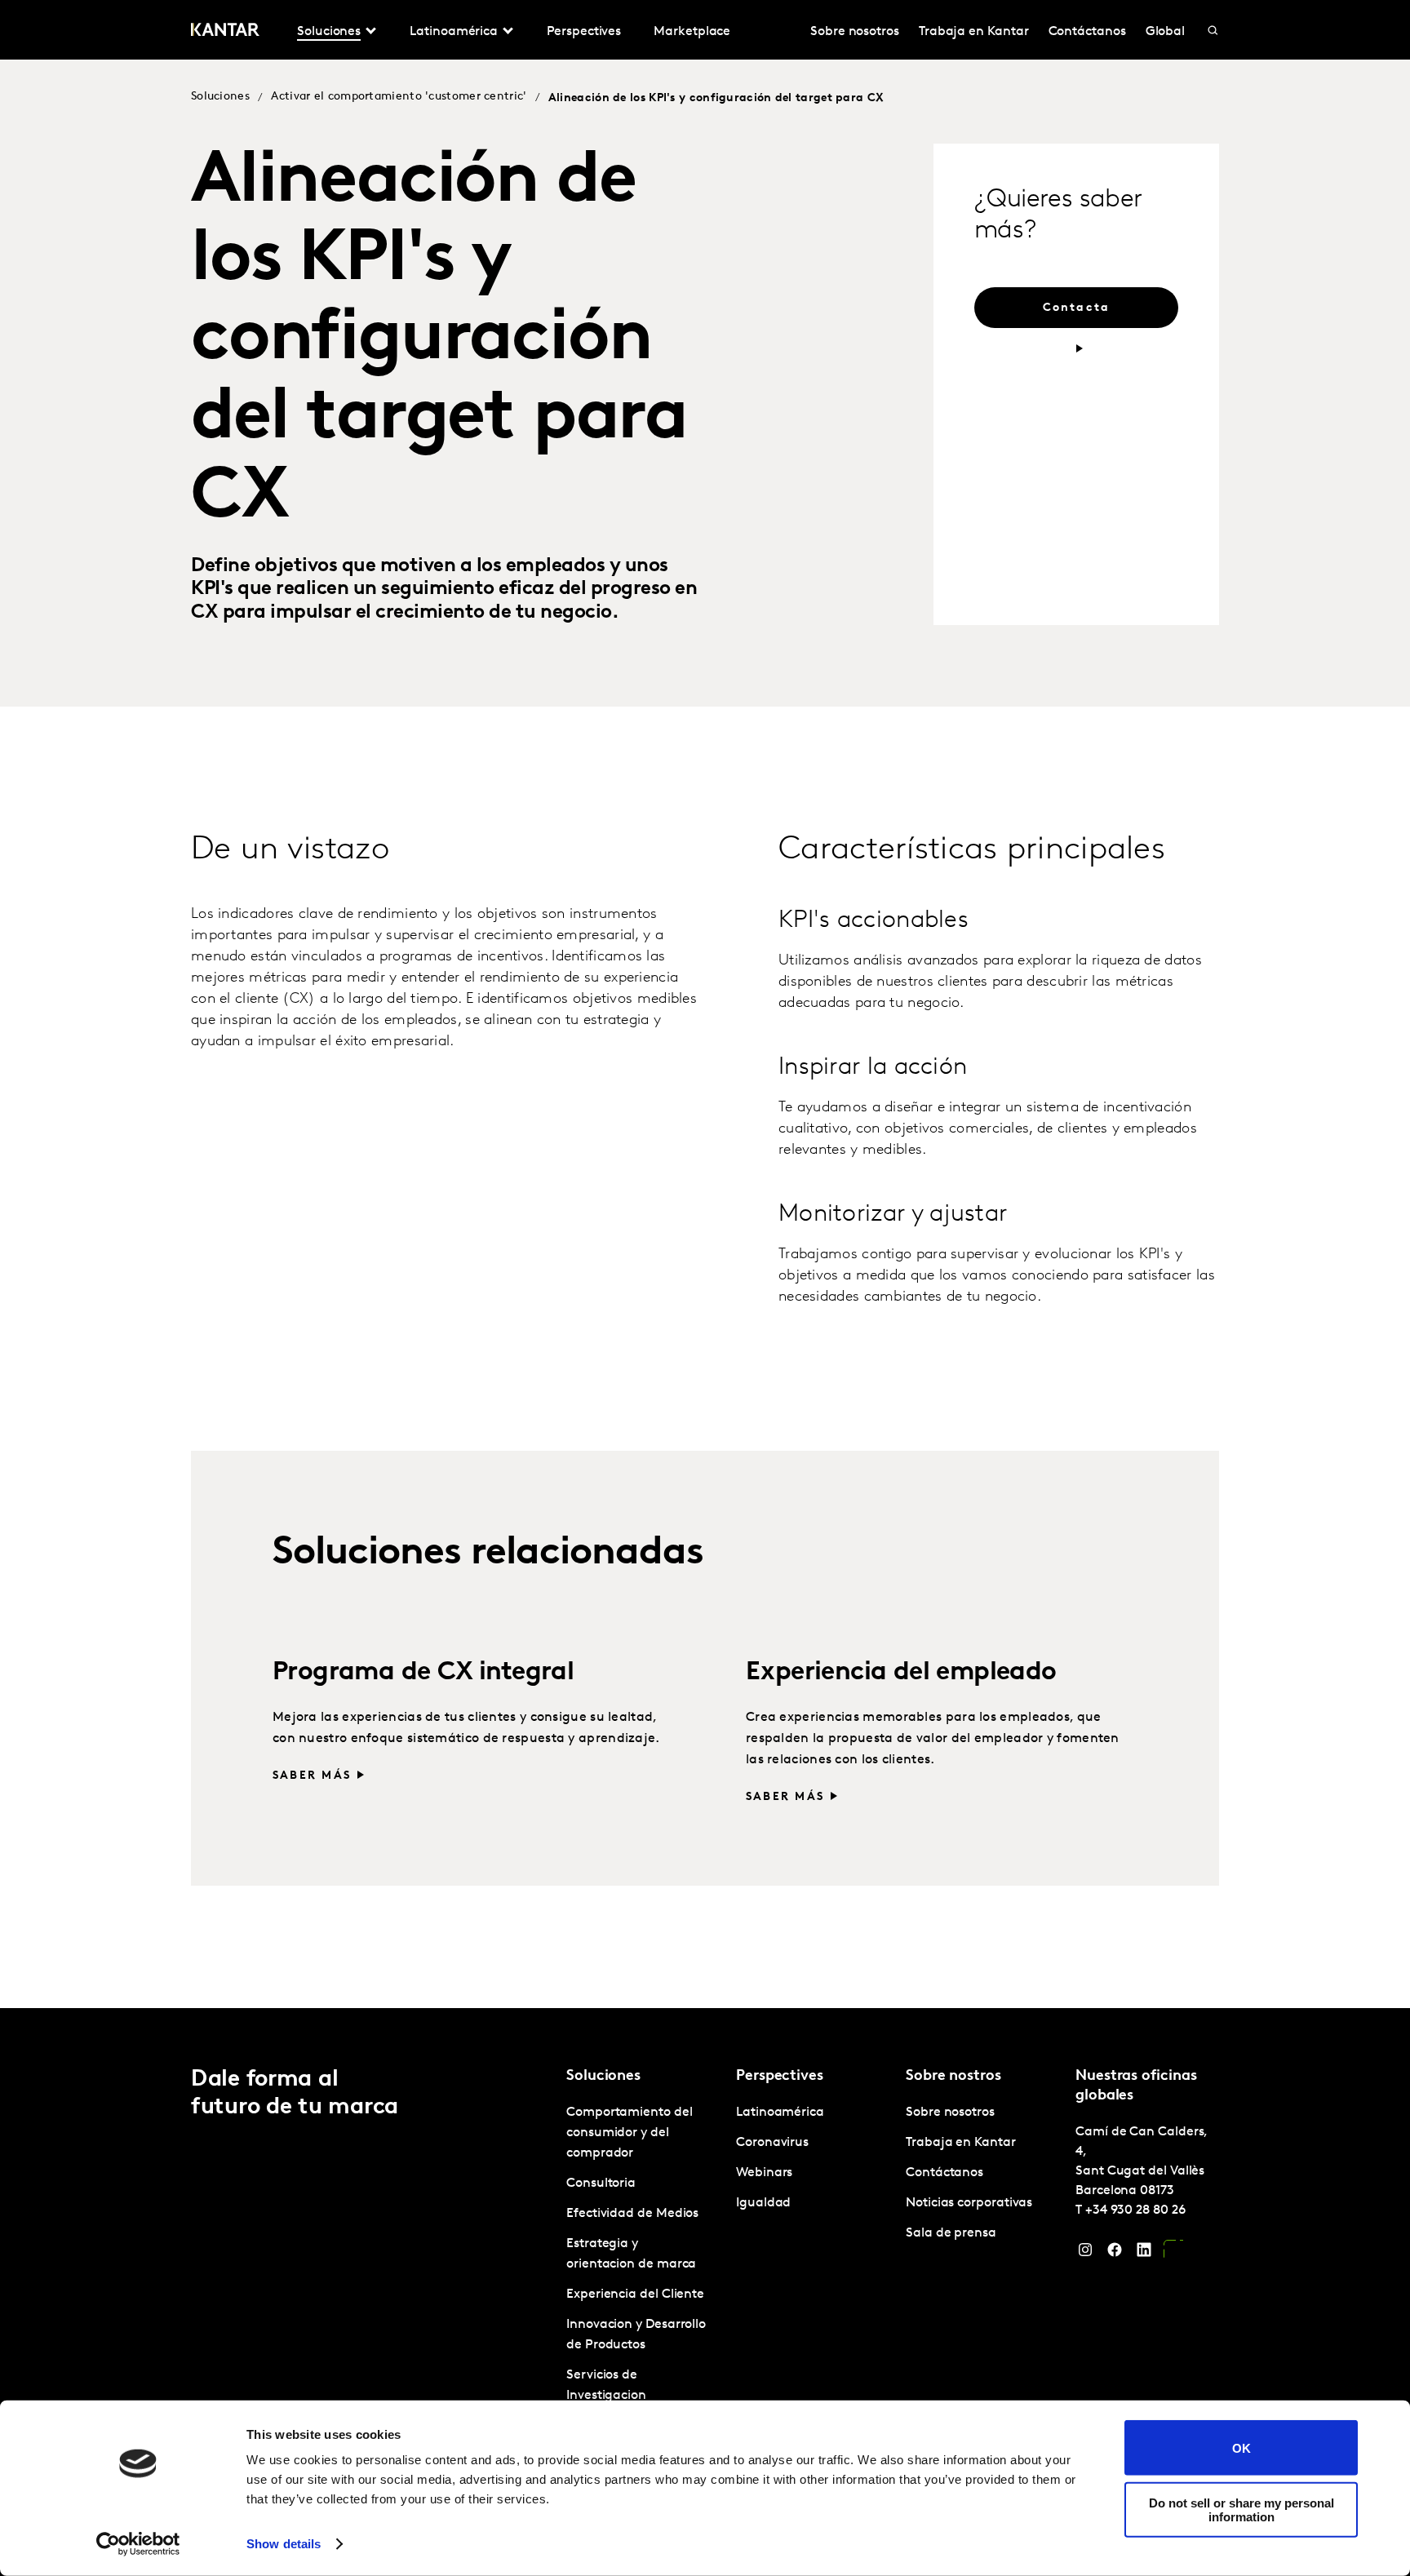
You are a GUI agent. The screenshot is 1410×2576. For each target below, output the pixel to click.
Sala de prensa (951, 2233)
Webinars (764, 2173)
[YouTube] (1173, 2254)
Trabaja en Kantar (974, 32)
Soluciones (220, 97)
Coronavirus (772, 2143)
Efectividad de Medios (632, 2214)
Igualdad (763, 2203)
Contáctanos (1087, 32)
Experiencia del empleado (901, 1673)
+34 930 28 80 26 (1135, 2210)
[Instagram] (1085, 2254)
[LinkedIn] (1144, 2254)
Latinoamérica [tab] (454, 32)
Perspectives (584, 32)
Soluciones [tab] (329, 32)
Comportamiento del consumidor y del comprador (630, 2133)
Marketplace (692, 32)
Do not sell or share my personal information (1242, 2509)
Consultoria (601, 2184)
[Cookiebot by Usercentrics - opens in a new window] (138, 2544)
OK (1242, 2447)
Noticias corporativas (969, 2203)
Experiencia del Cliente (635, 2294)
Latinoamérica (780, 2113)
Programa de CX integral (423, 1673)
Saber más (312, 1776)
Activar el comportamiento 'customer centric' (399, 97)
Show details (284, 2544)
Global (1166, 32)
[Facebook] (1115, 2254)
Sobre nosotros (855, 32)
